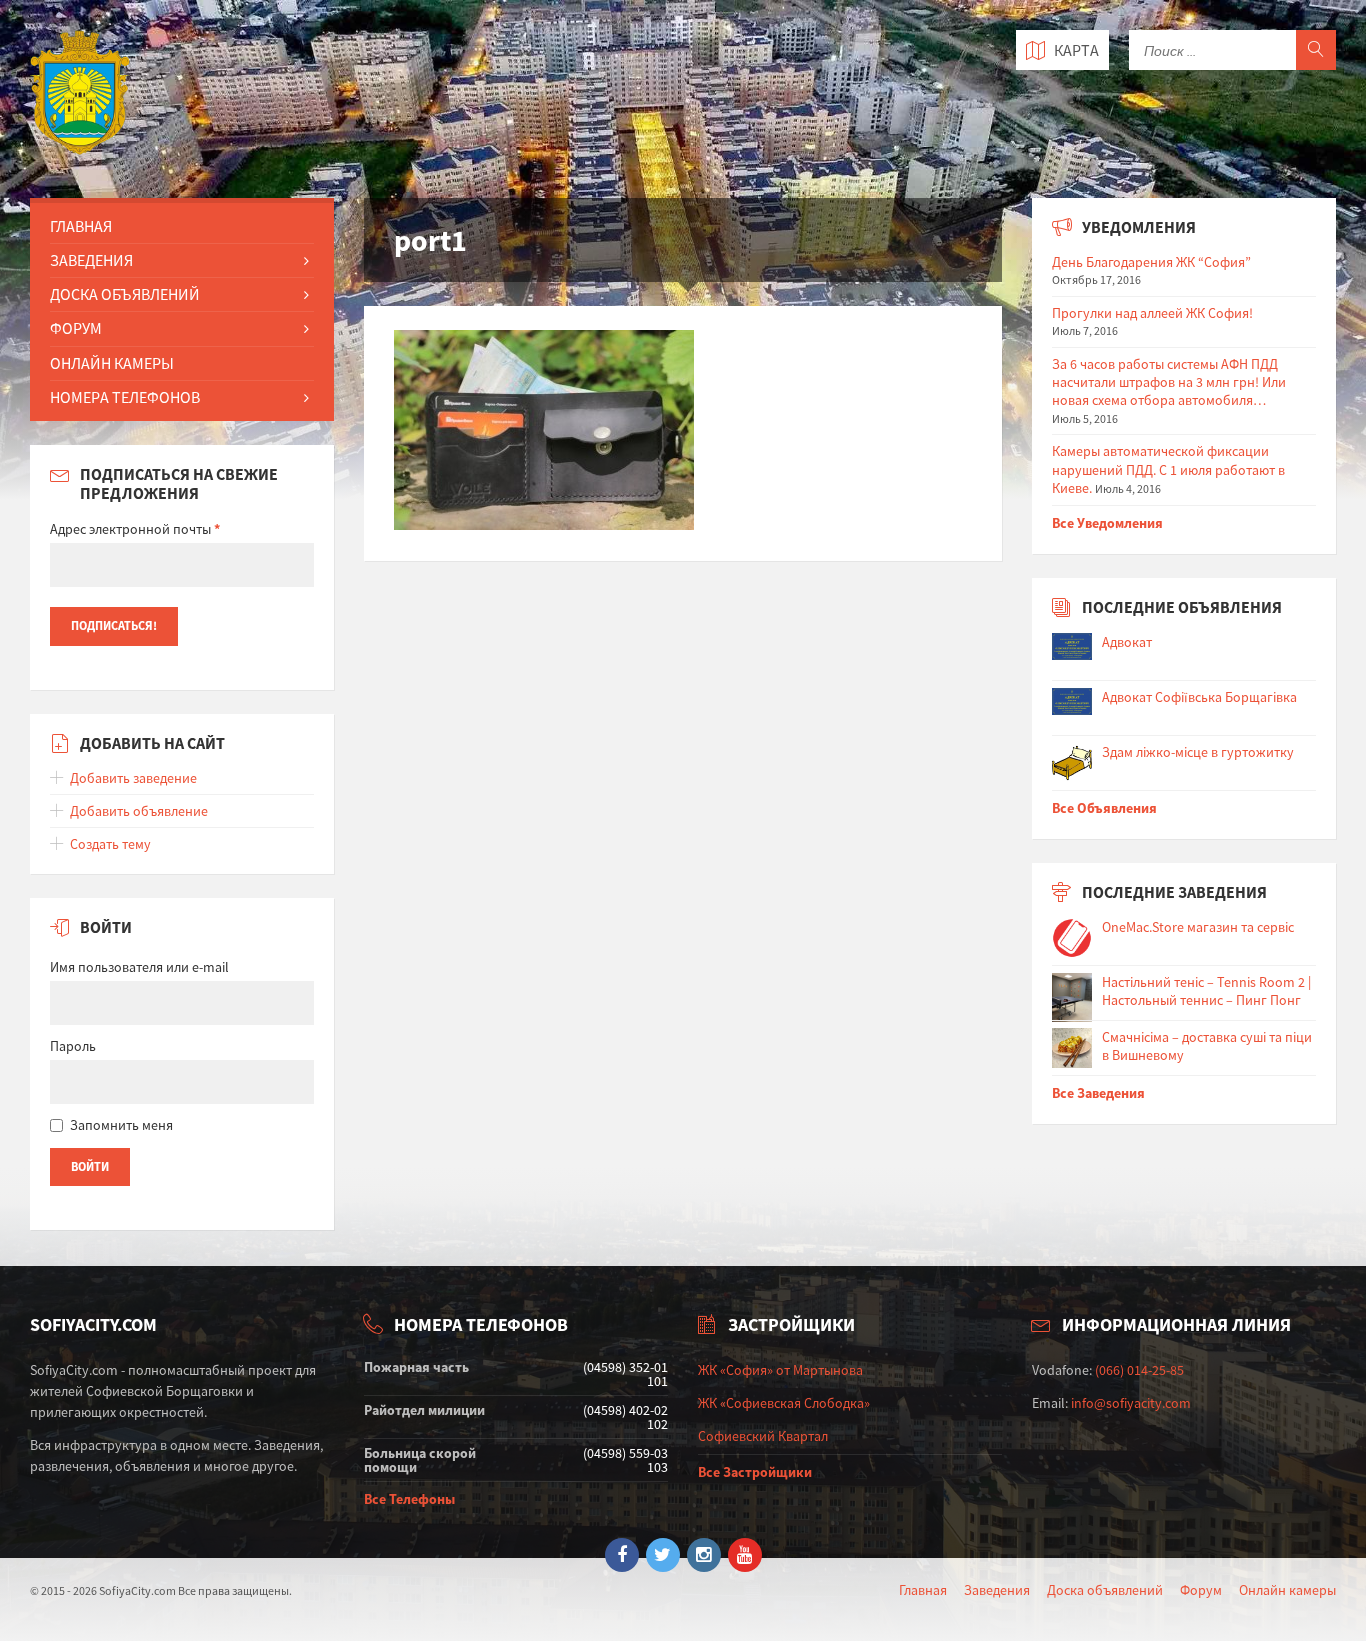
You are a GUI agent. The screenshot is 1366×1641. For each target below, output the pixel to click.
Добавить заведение (133, 778)
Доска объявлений (1105, 1590)
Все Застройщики (755, 1472)
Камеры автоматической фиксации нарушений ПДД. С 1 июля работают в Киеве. (1168, 469)
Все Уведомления (1107, 523)
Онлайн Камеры (112, 363)
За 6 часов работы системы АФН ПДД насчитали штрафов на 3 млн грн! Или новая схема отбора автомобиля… (1169, 382)
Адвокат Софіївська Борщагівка (1199, 697)
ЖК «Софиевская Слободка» (784, 1403)
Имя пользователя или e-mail (139, 967)
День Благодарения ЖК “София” (1151, 262)
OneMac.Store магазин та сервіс (1198, 927)
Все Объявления (1104, 808)
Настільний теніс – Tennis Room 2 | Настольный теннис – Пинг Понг (1206, 991)
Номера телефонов (125, 397)
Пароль (73, 1046)
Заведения (91, 260)
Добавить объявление (139, 811)
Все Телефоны (409, 1499)
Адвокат (1127, 642)
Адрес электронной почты (135, 529)
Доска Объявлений (125, 294)
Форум (76, 328)
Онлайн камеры (1287, 1590)
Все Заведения (1098, 1093)
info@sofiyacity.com (1131, 1403)
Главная (81, 226)
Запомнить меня (121, 1125)
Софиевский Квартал (763, 1436)
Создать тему (110, 844)
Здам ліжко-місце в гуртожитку (1198, 752)
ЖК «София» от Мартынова (780, 1370)
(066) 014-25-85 (1139, 1370)
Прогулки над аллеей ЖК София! (1152, 313)
